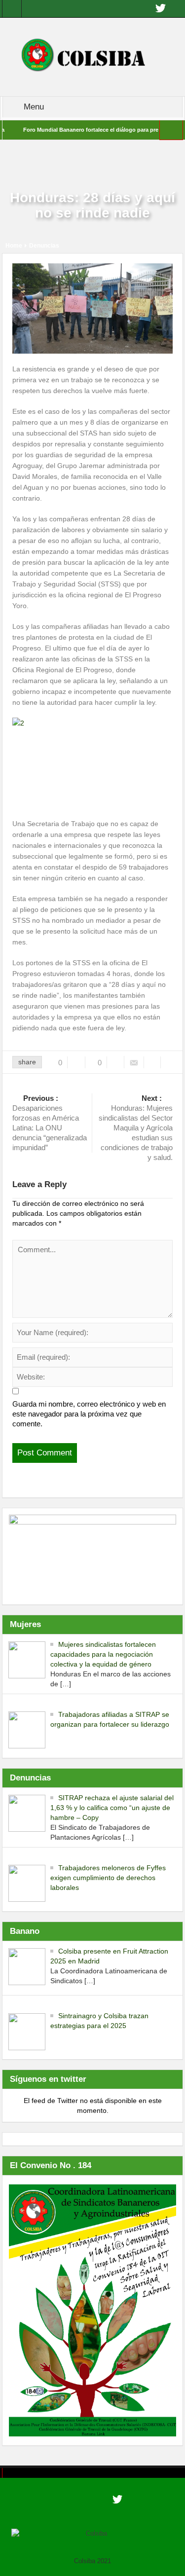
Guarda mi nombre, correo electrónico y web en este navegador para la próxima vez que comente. (89, 1414)
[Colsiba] (92, 56)
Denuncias (44, 246)
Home (14, 246)
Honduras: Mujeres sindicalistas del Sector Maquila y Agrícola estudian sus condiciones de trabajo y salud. (136, 1128)
